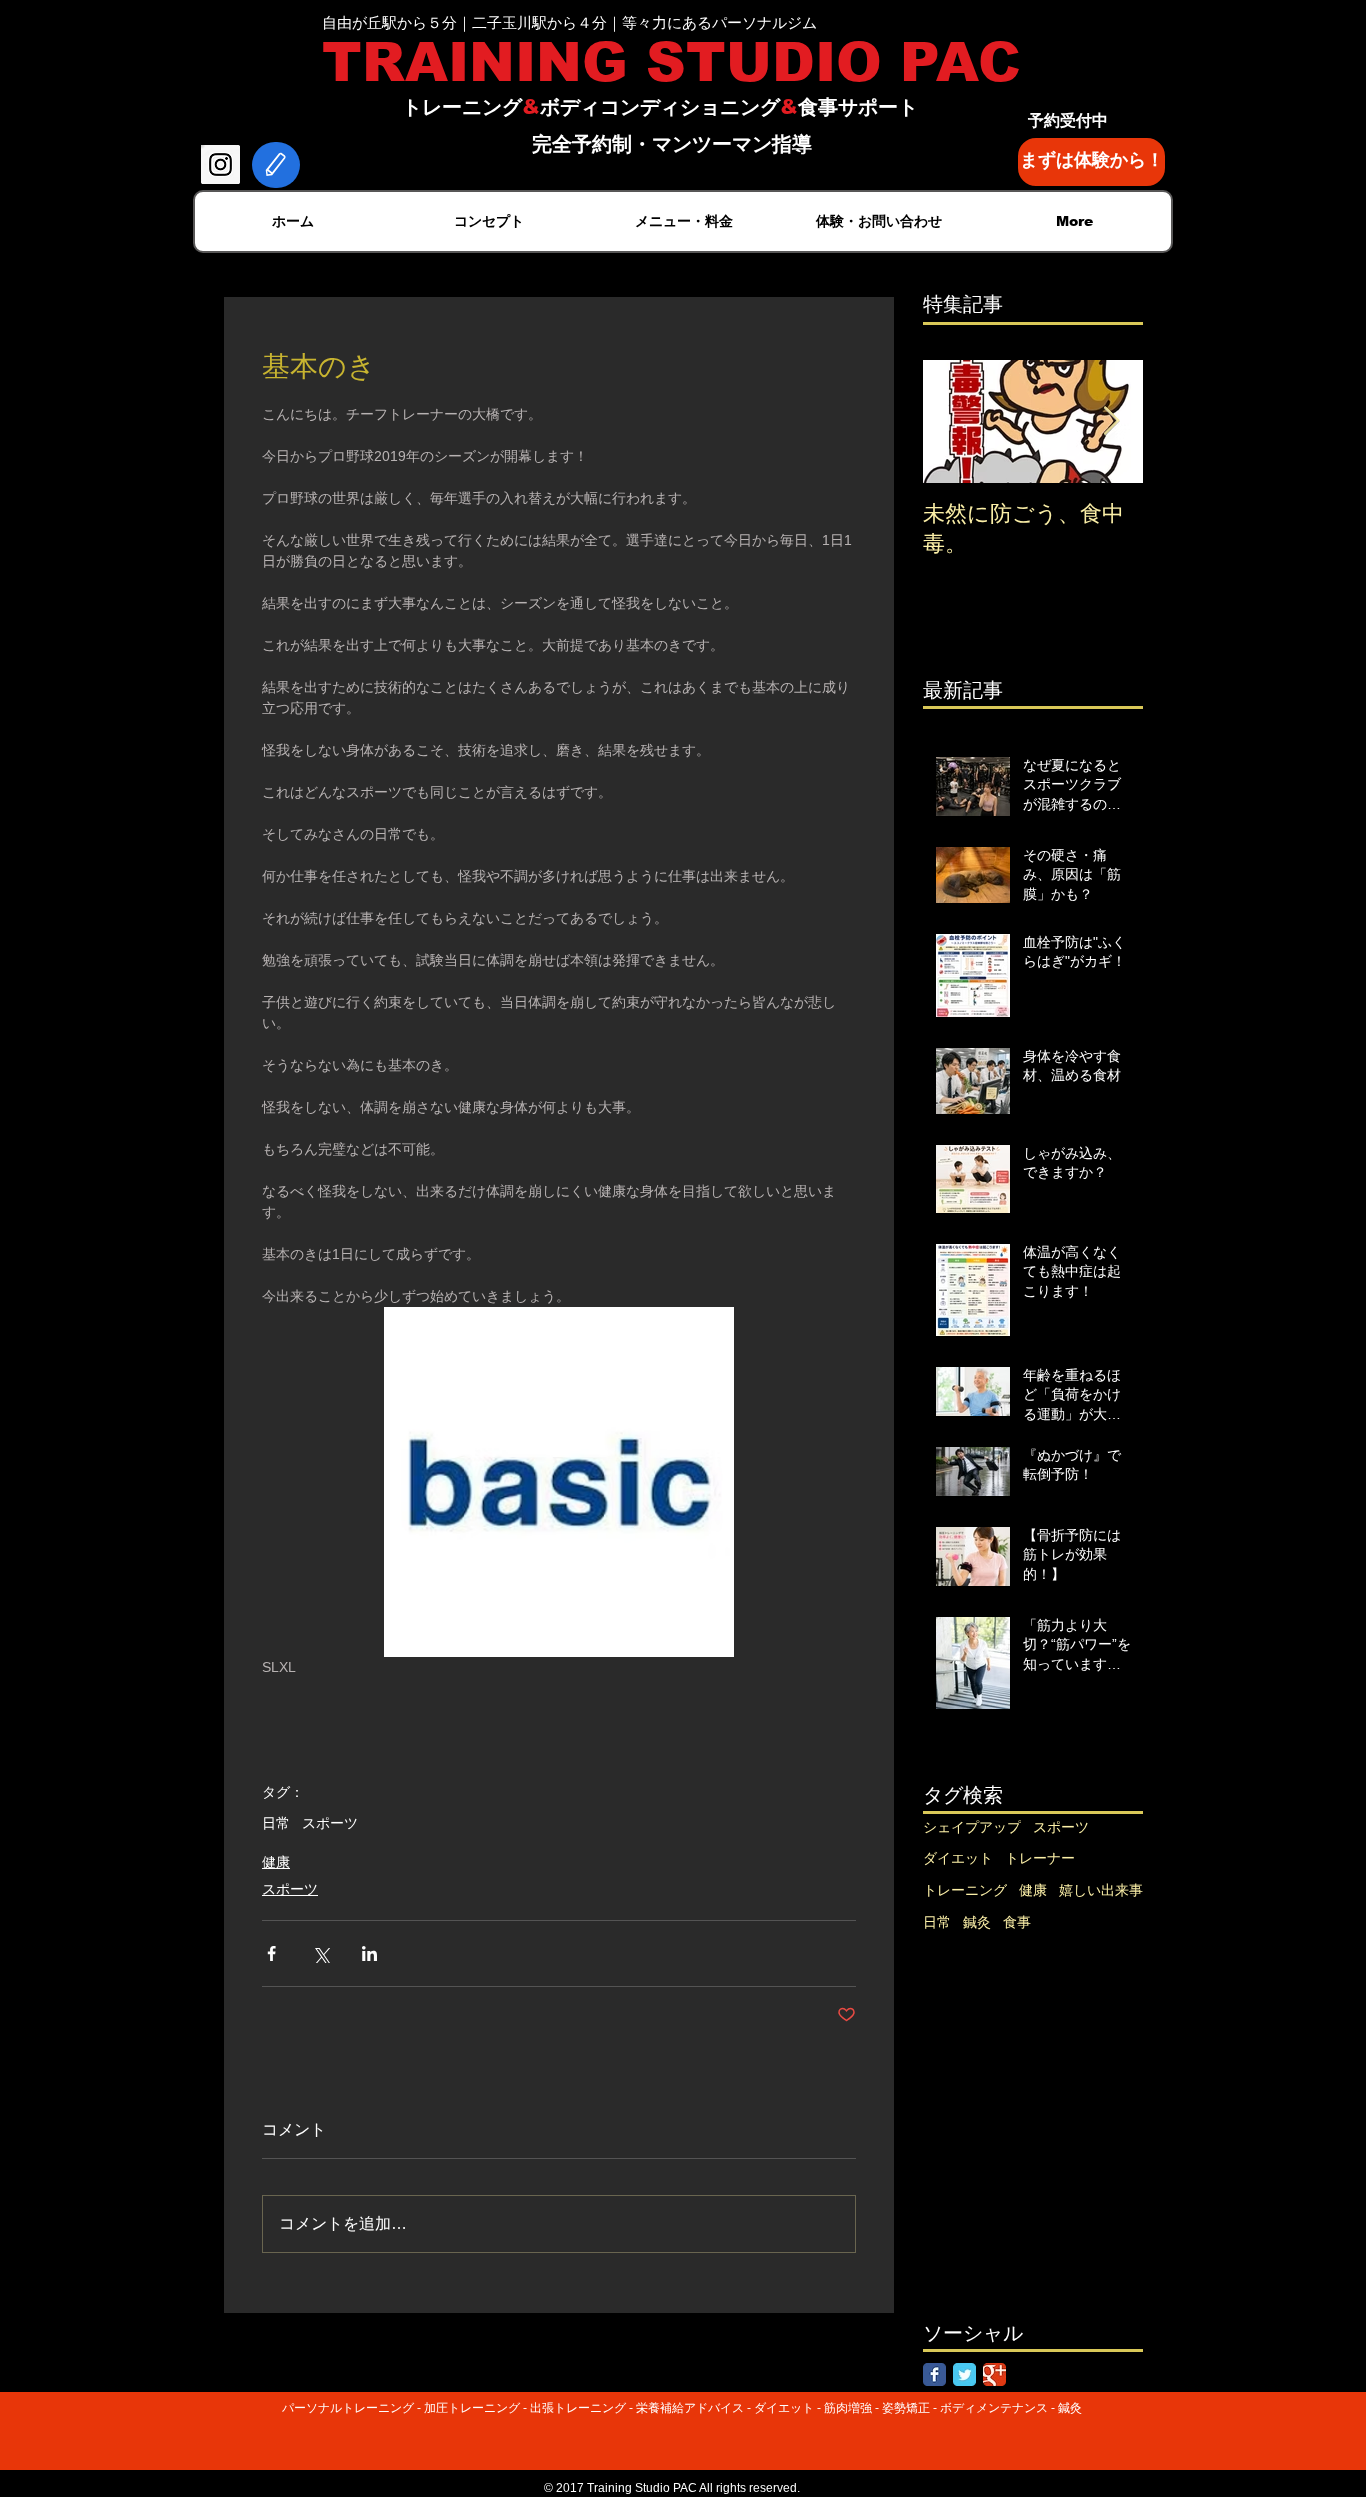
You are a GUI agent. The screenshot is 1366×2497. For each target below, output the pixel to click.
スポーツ (330, 1823)
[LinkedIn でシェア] (369, 1953)
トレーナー (1040, 1858)
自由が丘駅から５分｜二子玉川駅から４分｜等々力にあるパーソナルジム (569, 22)
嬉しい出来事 (1101, 1890)
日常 (276, 1823)
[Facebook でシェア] (271, 1953)
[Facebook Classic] (934, 2374)
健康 (276, 1862)
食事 (1017, 1922)
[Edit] (276, 165)
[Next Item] (1111, 421)
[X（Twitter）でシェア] (320, 1953)
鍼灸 (977, 1922)
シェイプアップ (972, 1827)
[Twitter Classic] (964, 2374)
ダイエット (958, 1858)
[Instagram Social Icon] (220, 164)
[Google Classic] (994, 2374)
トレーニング (965, 1890)
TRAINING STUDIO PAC (671, 62)
